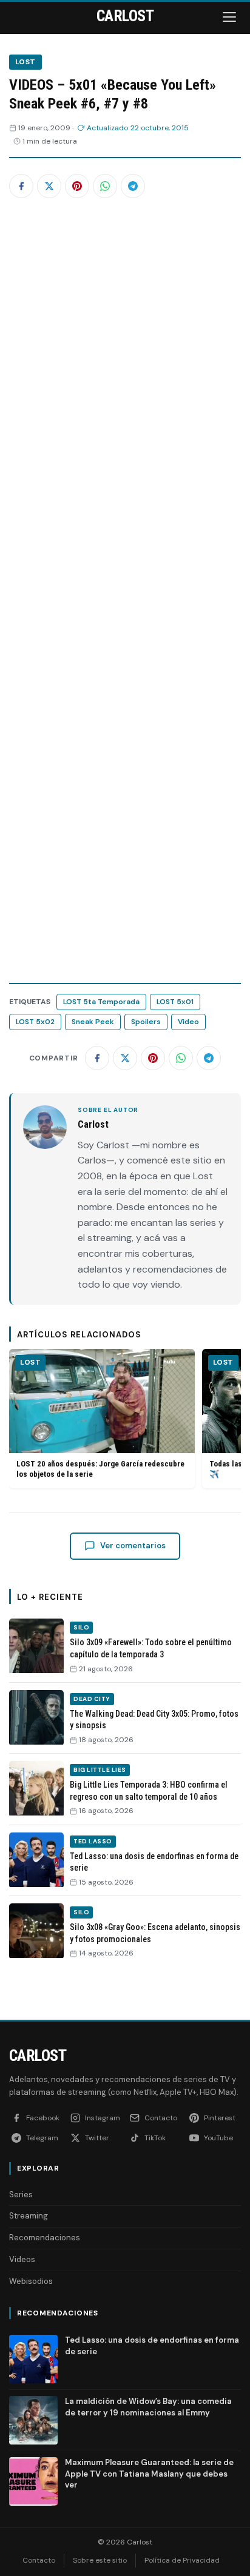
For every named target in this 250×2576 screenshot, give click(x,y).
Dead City (92, 1699)
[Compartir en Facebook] (21, 186)
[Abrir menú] (231, 17)
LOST (25, 62)
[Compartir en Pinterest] (77, 186)
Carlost (38, 2055)
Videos (22, 2259)
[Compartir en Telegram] (133, 186)
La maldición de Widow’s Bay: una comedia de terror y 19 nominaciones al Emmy (148, 2407)
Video (188, 1022)
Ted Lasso (93, 1841)
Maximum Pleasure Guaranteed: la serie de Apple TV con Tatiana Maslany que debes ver (149, 2473)
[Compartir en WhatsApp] (105, 186)
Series (21, 2195)
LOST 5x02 (35, 1022)
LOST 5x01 (175, 1002)
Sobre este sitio (100, 2560)
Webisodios (31, 2281)
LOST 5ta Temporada (101, 1002)
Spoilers (146, 1022)
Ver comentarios (133, 1546)
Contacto (39, 2560)
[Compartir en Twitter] (49, 186)
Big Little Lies (100, 1770)
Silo (81, 1627)
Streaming (29, 2216)
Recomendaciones (45, 2238)
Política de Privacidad (182, 2560)
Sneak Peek (93, 1022)
